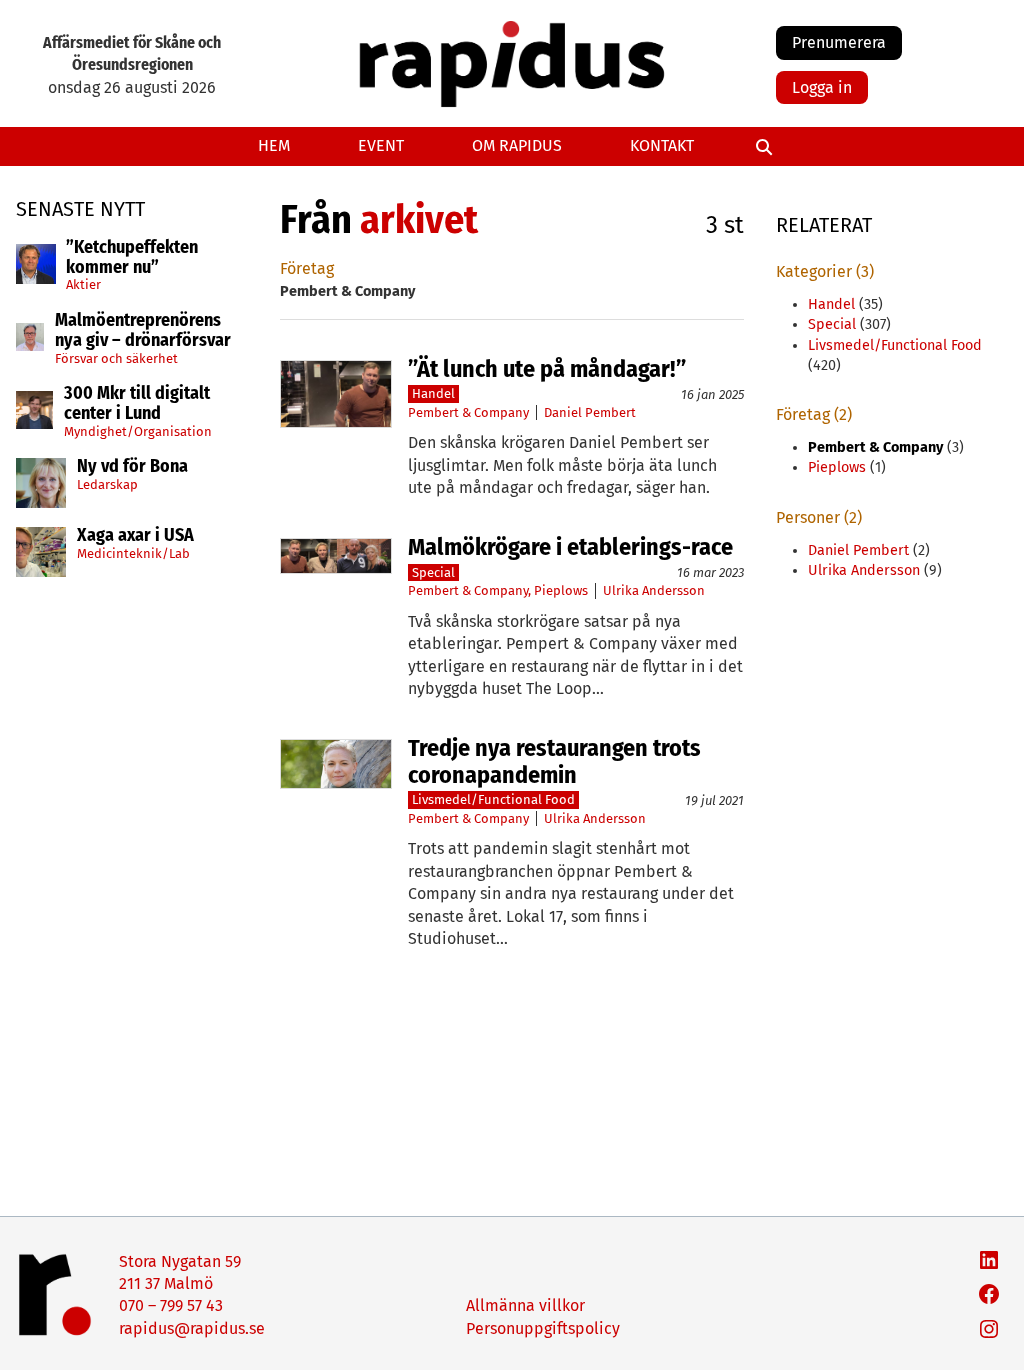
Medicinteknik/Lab (133, 553)
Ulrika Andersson (654, 590)
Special (433, 572)
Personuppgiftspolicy (543, 1328)
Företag (307, 268)
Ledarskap (107, 484)
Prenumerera (839, 42)
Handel (433, 393)
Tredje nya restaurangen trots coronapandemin (554, 761)
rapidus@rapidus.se (192, 1328)
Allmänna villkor (525, 1305)
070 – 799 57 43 (171, 1305)
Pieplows (561, 590)
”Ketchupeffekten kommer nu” (132, 258)
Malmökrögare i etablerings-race (570, 547)
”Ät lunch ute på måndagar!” (547, 369)
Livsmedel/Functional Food (493, 799)
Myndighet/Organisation (138, 431)
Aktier (83, 284)
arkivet (419, 220)
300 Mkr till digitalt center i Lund (137, 404)
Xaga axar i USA (135, 536)
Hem (274, 145)
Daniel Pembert (590, 412)
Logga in (822, 87)
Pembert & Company (468, 412)
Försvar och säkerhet (116, 358)
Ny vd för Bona (132, 467)
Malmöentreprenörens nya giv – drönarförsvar (143, 331)
